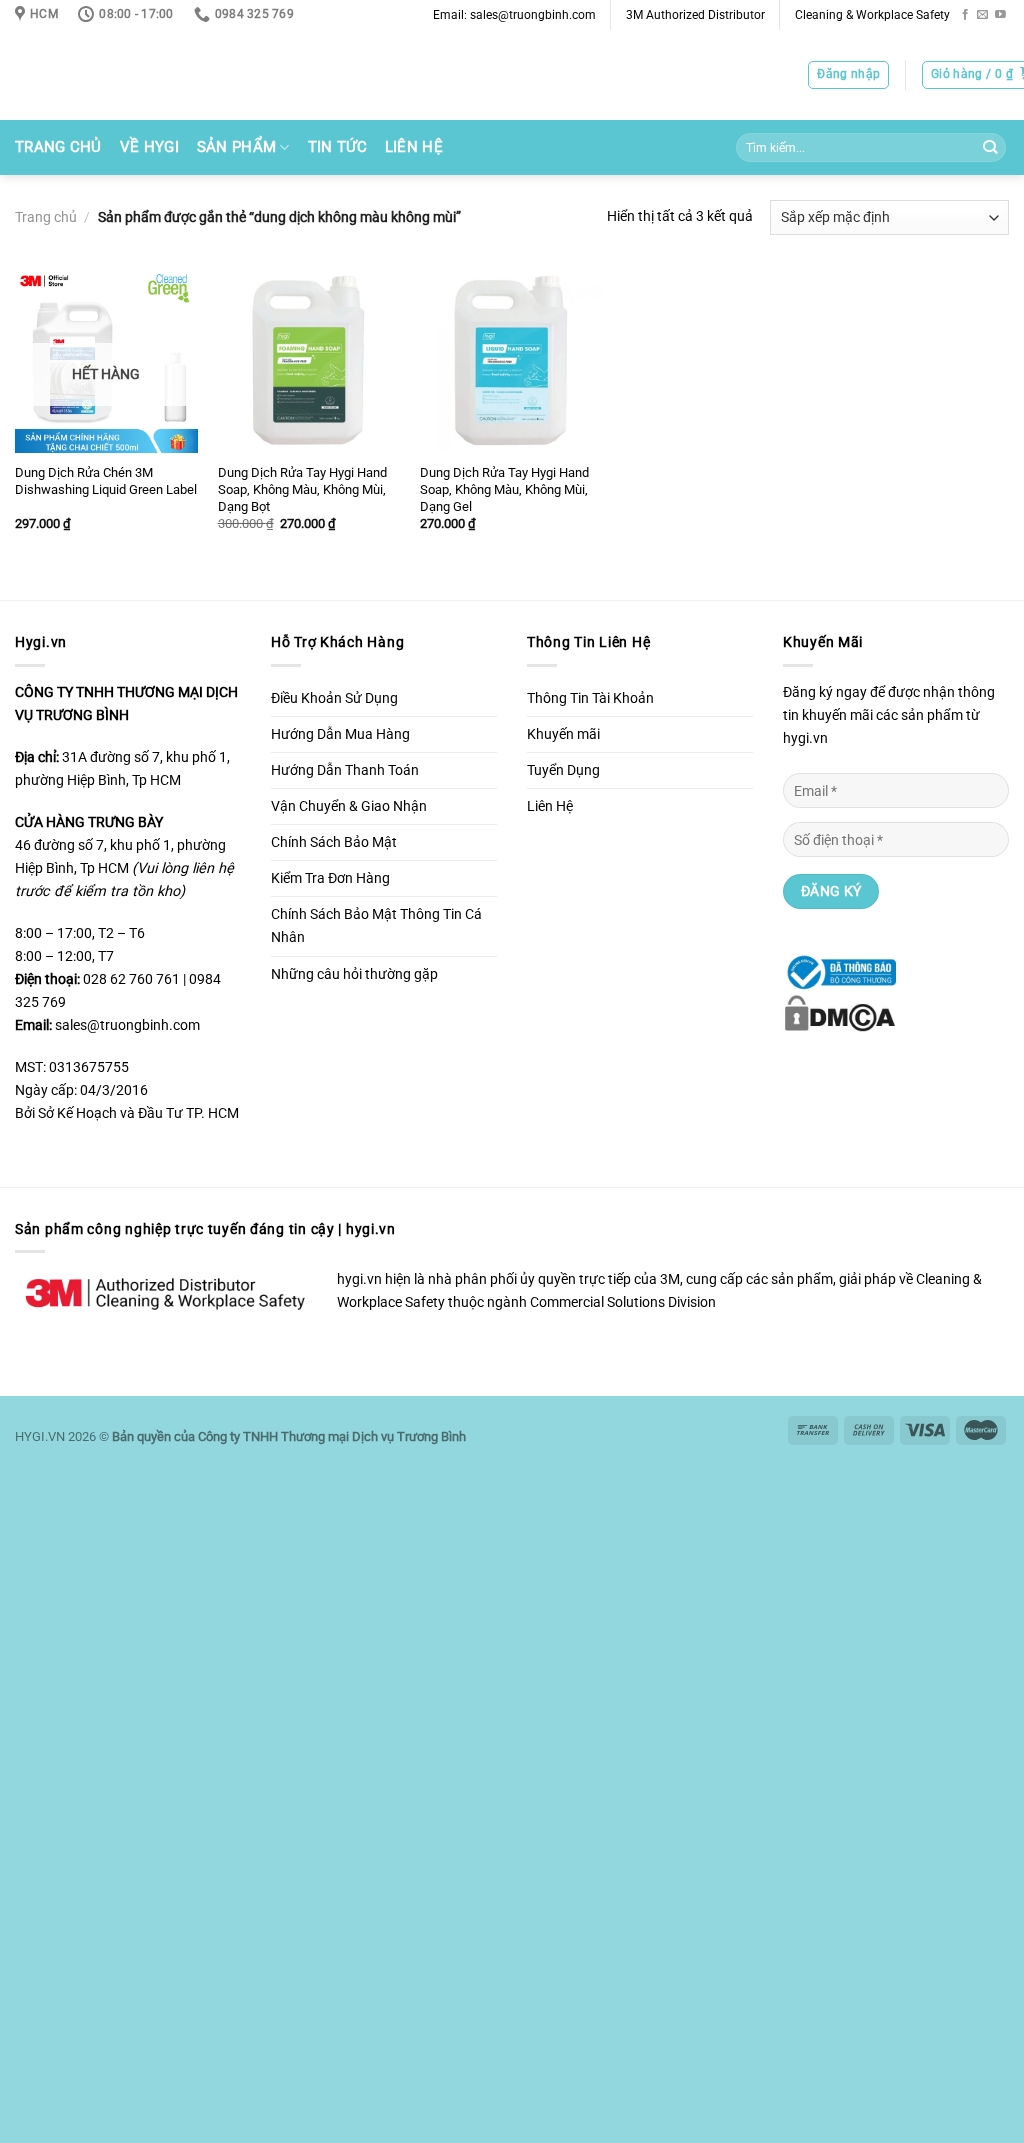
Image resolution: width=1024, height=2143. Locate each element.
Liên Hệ (414, 147)
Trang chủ (46, 217)
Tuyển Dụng (563, 770)
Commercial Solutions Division (623, 1302)
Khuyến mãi (563, 734)
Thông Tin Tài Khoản (590, 698)
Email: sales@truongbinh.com (514, 15)
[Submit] (989, 148)
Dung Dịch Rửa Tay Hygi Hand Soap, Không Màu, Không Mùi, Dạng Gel (504, 489)
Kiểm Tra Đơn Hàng (330, 878)
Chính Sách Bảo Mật (334, 842)
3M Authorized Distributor (695, 15)
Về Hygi (149, 147)
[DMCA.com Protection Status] (839, 1012)
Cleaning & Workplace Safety (872, 15)
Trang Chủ (58, 147)
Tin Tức (337, 147)
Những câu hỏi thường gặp (354, 974)
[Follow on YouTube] (1000, 15)
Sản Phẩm (236, 147)
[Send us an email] (982, 15)
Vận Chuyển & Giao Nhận (349, 806)
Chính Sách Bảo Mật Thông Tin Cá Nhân (376, 926)
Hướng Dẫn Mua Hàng (340, 734)
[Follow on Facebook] (965, 15)
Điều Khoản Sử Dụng (334, 698)
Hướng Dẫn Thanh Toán (345, 770)
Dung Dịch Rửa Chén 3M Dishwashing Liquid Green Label (106, 481)
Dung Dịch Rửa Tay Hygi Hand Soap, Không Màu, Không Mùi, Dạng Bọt (302, 489)
